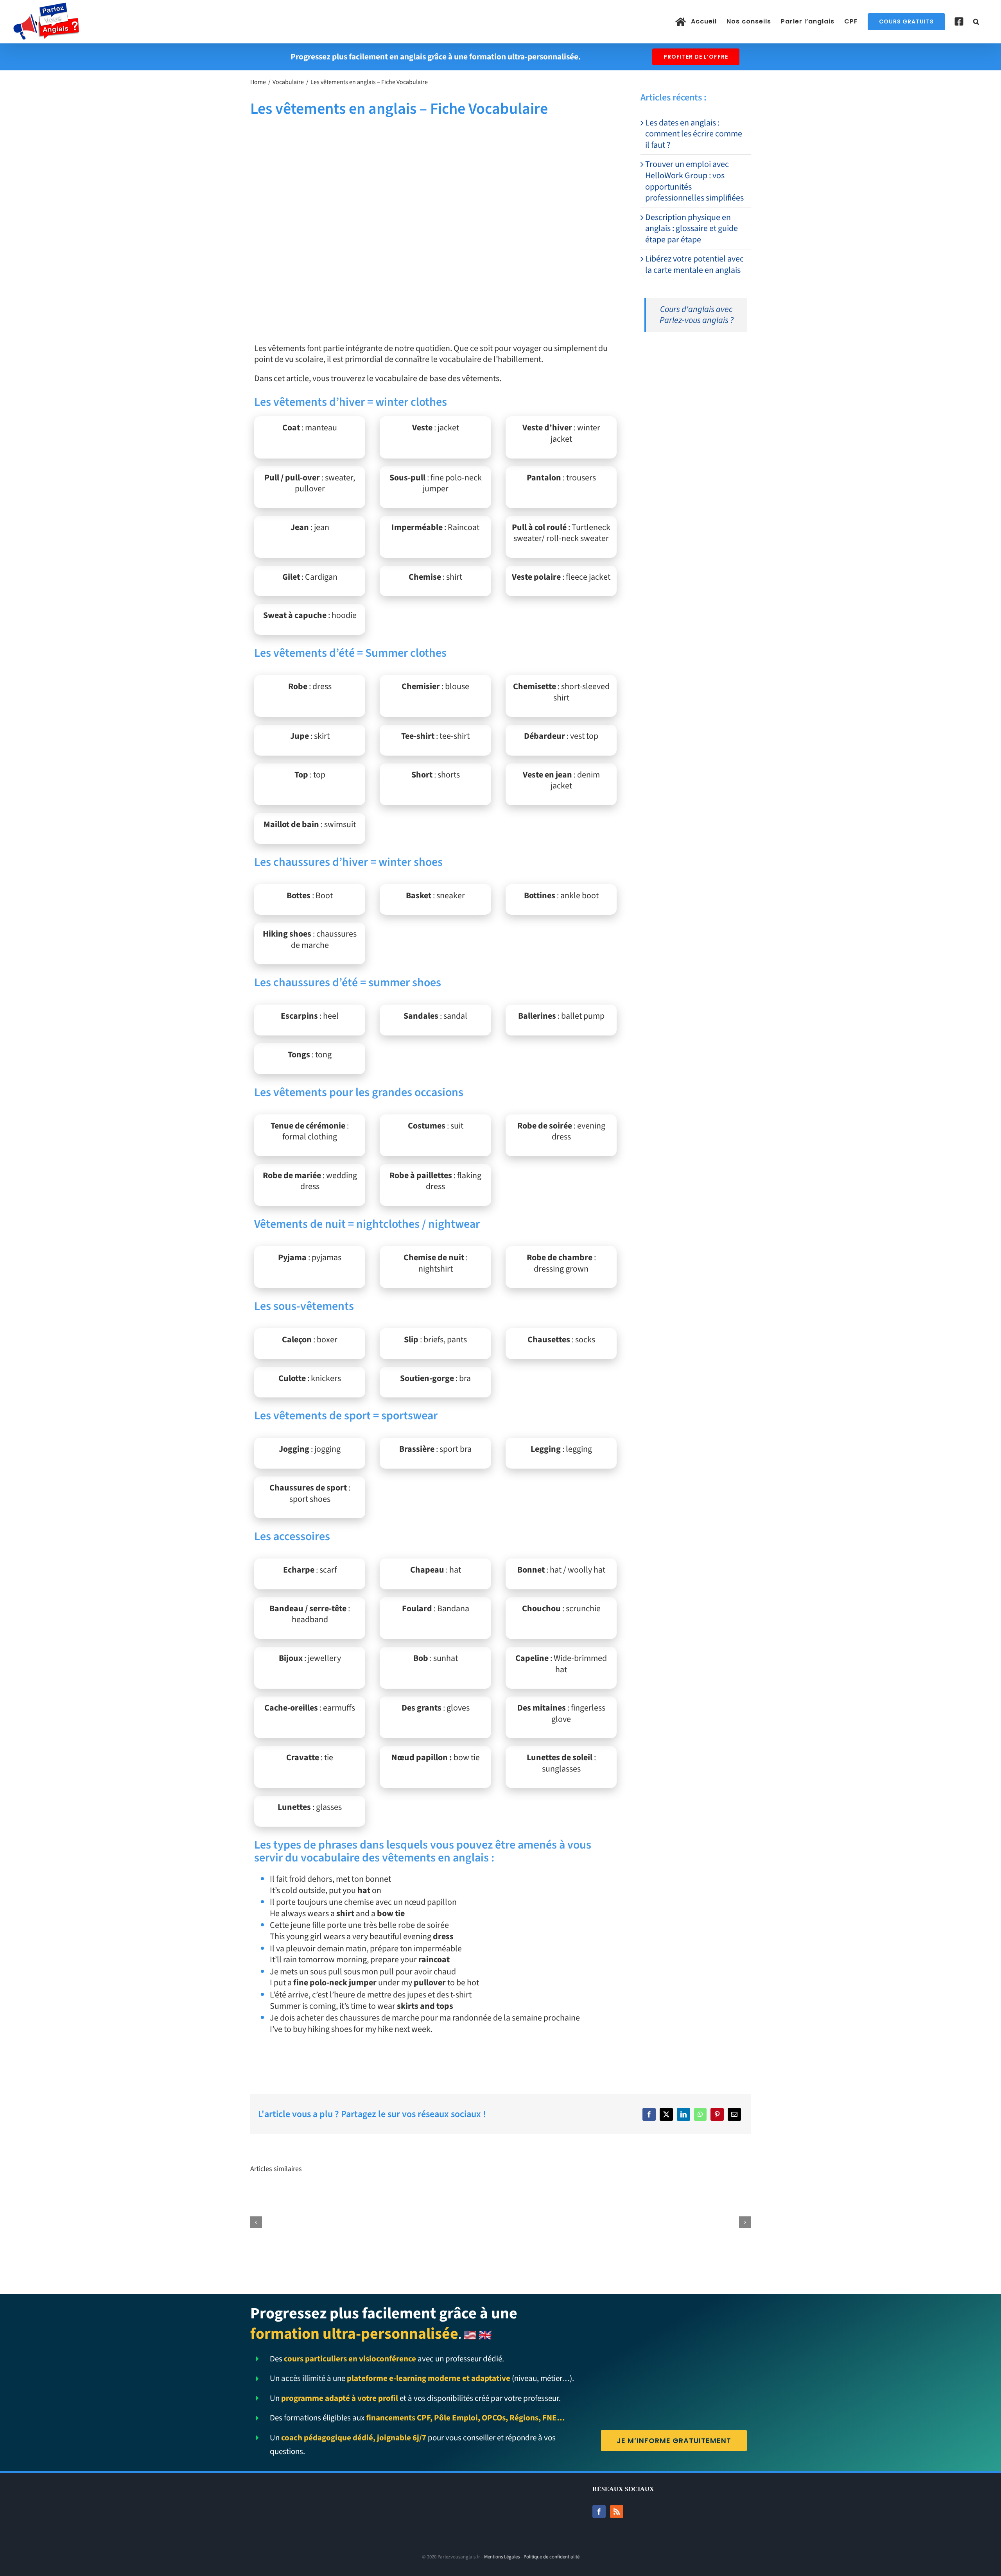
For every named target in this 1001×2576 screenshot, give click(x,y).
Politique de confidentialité (552, 2557)
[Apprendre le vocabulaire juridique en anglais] (397, 2196)
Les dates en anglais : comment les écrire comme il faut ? (694, 134)
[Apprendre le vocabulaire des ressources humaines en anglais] (501, 2196)
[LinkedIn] (683, 2114)
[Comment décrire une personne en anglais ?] (604, 2196)
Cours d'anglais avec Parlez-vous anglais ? (697, 315)
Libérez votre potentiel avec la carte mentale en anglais (694, 264)
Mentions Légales (502, 2557)
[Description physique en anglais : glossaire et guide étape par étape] (293, 2196)
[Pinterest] (717, 2114)
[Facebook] (649, 2114)
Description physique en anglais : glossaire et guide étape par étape (692, 228)
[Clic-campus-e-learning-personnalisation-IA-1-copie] (696, 354)
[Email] (734, 2114)
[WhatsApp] (700, 2114)
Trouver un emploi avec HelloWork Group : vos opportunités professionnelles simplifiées (694, 181)
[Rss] (617, 2512)
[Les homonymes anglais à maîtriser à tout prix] (708, 2196)
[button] (976, 21)
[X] (666, 2114)
